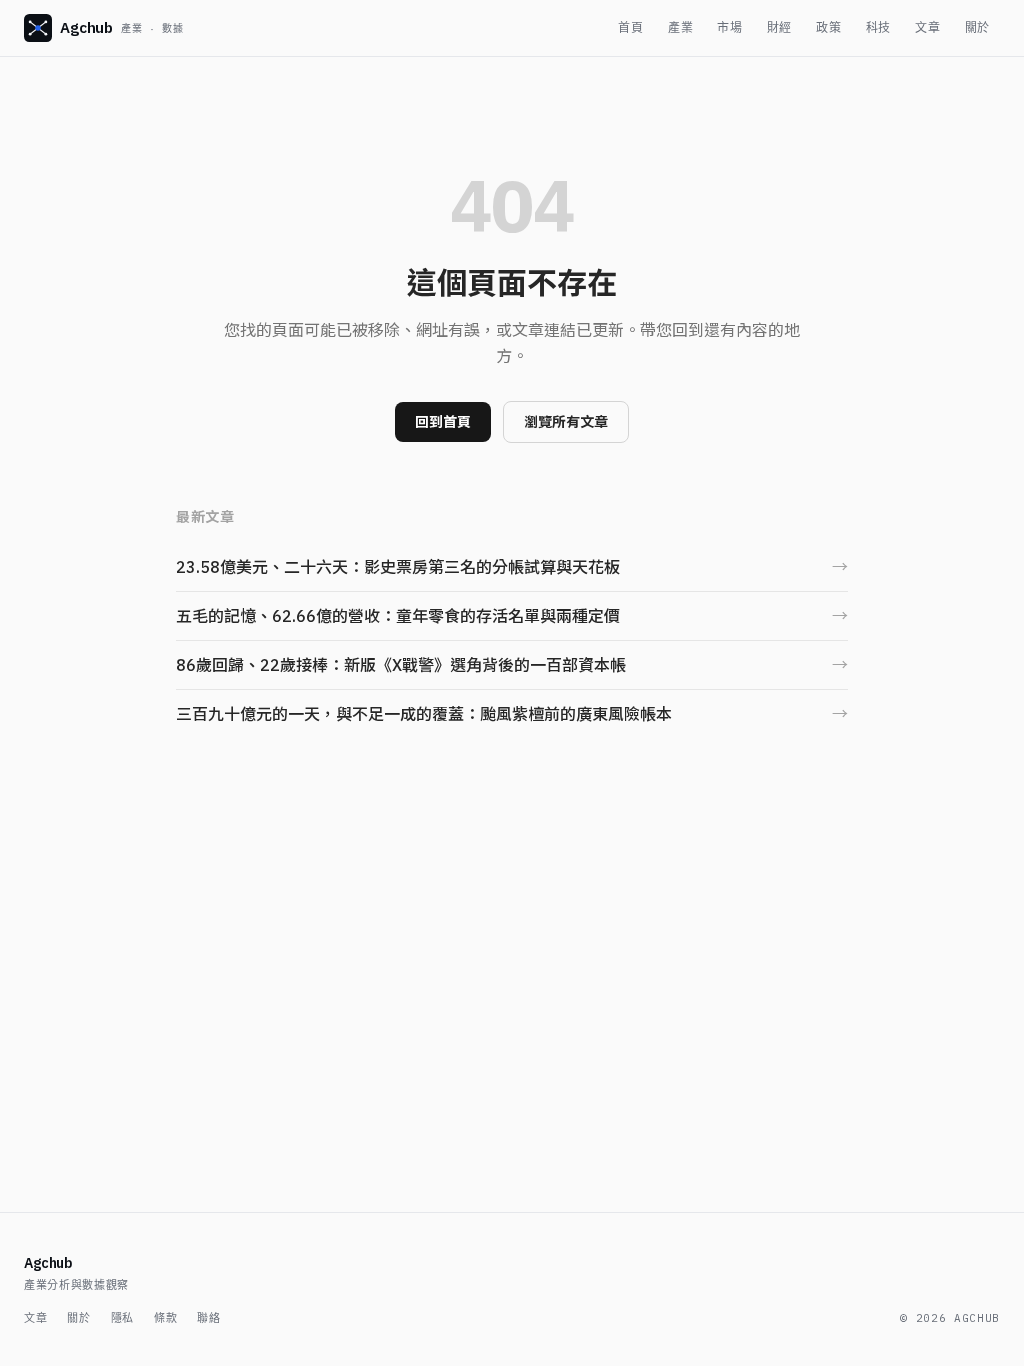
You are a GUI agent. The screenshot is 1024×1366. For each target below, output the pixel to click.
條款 (165, 1318)
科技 (878, 27)
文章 (927, 27)
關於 (977, 27)
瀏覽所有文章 (566, 422)
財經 (779, 27)
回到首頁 (443, 422)
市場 (729, 27)
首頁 (630, 27)
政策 (828, 27)
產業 (680, 27)
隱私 (122, 1318)
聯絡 (208, 1318)
